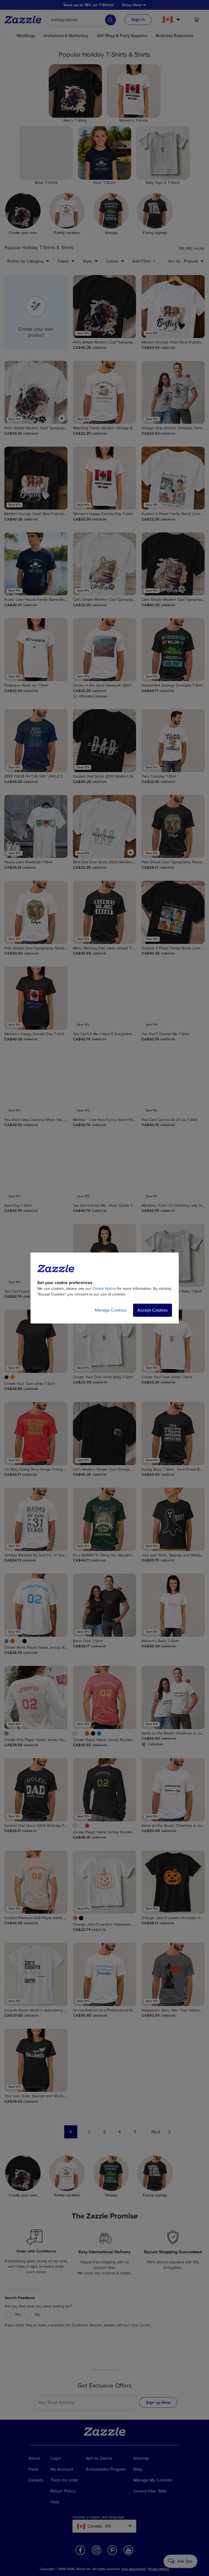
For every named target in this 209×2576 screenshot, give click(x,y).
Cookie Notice (104, 1289)
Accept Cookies (153, 1310)
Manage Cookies (111, 1310)
